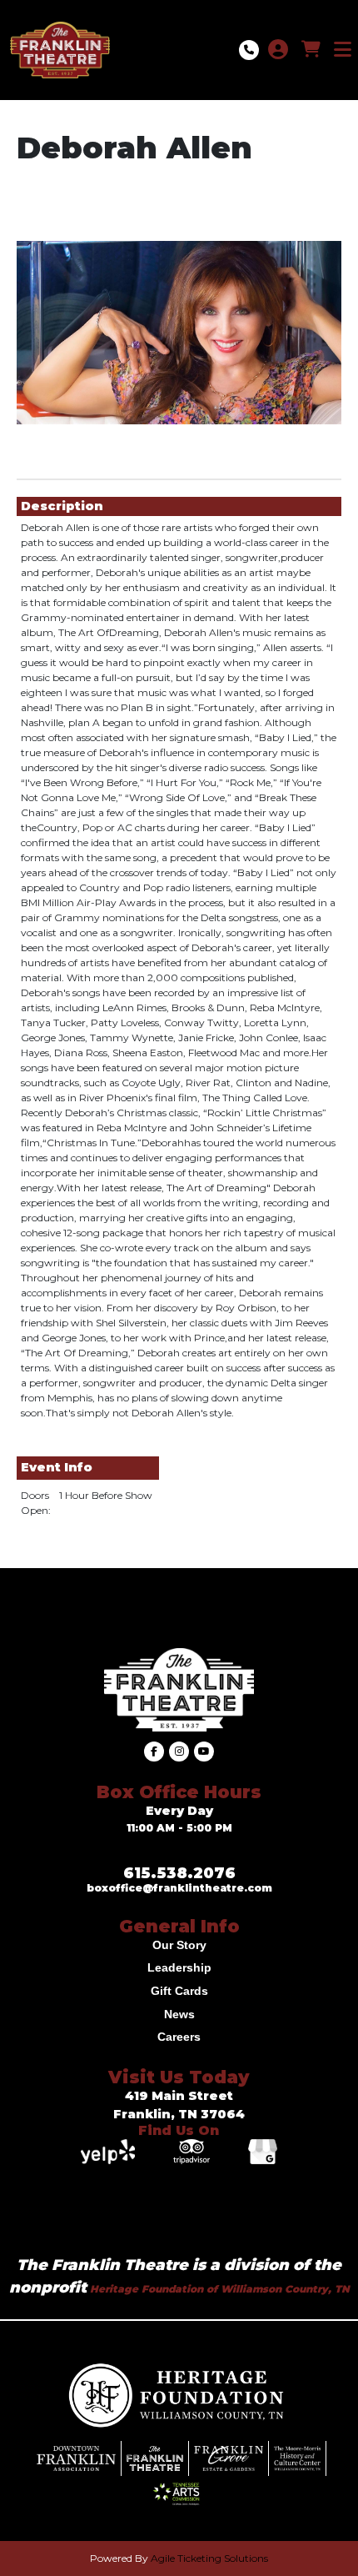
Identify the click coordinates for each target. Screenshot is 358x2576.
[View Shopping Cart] (311, 50)
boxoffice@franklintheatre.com (179, 1888)
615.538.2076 (179, 1873)
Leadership (179, 1967)
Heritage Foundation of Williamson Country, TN (218, 2289)
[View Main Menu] (343, 50)
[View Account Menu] (278, 50)
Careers (179, 2037)
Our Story (179, 1945)
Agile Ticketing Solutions (209, 2558)
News (179, 2014)
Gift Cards (179, 1991)
